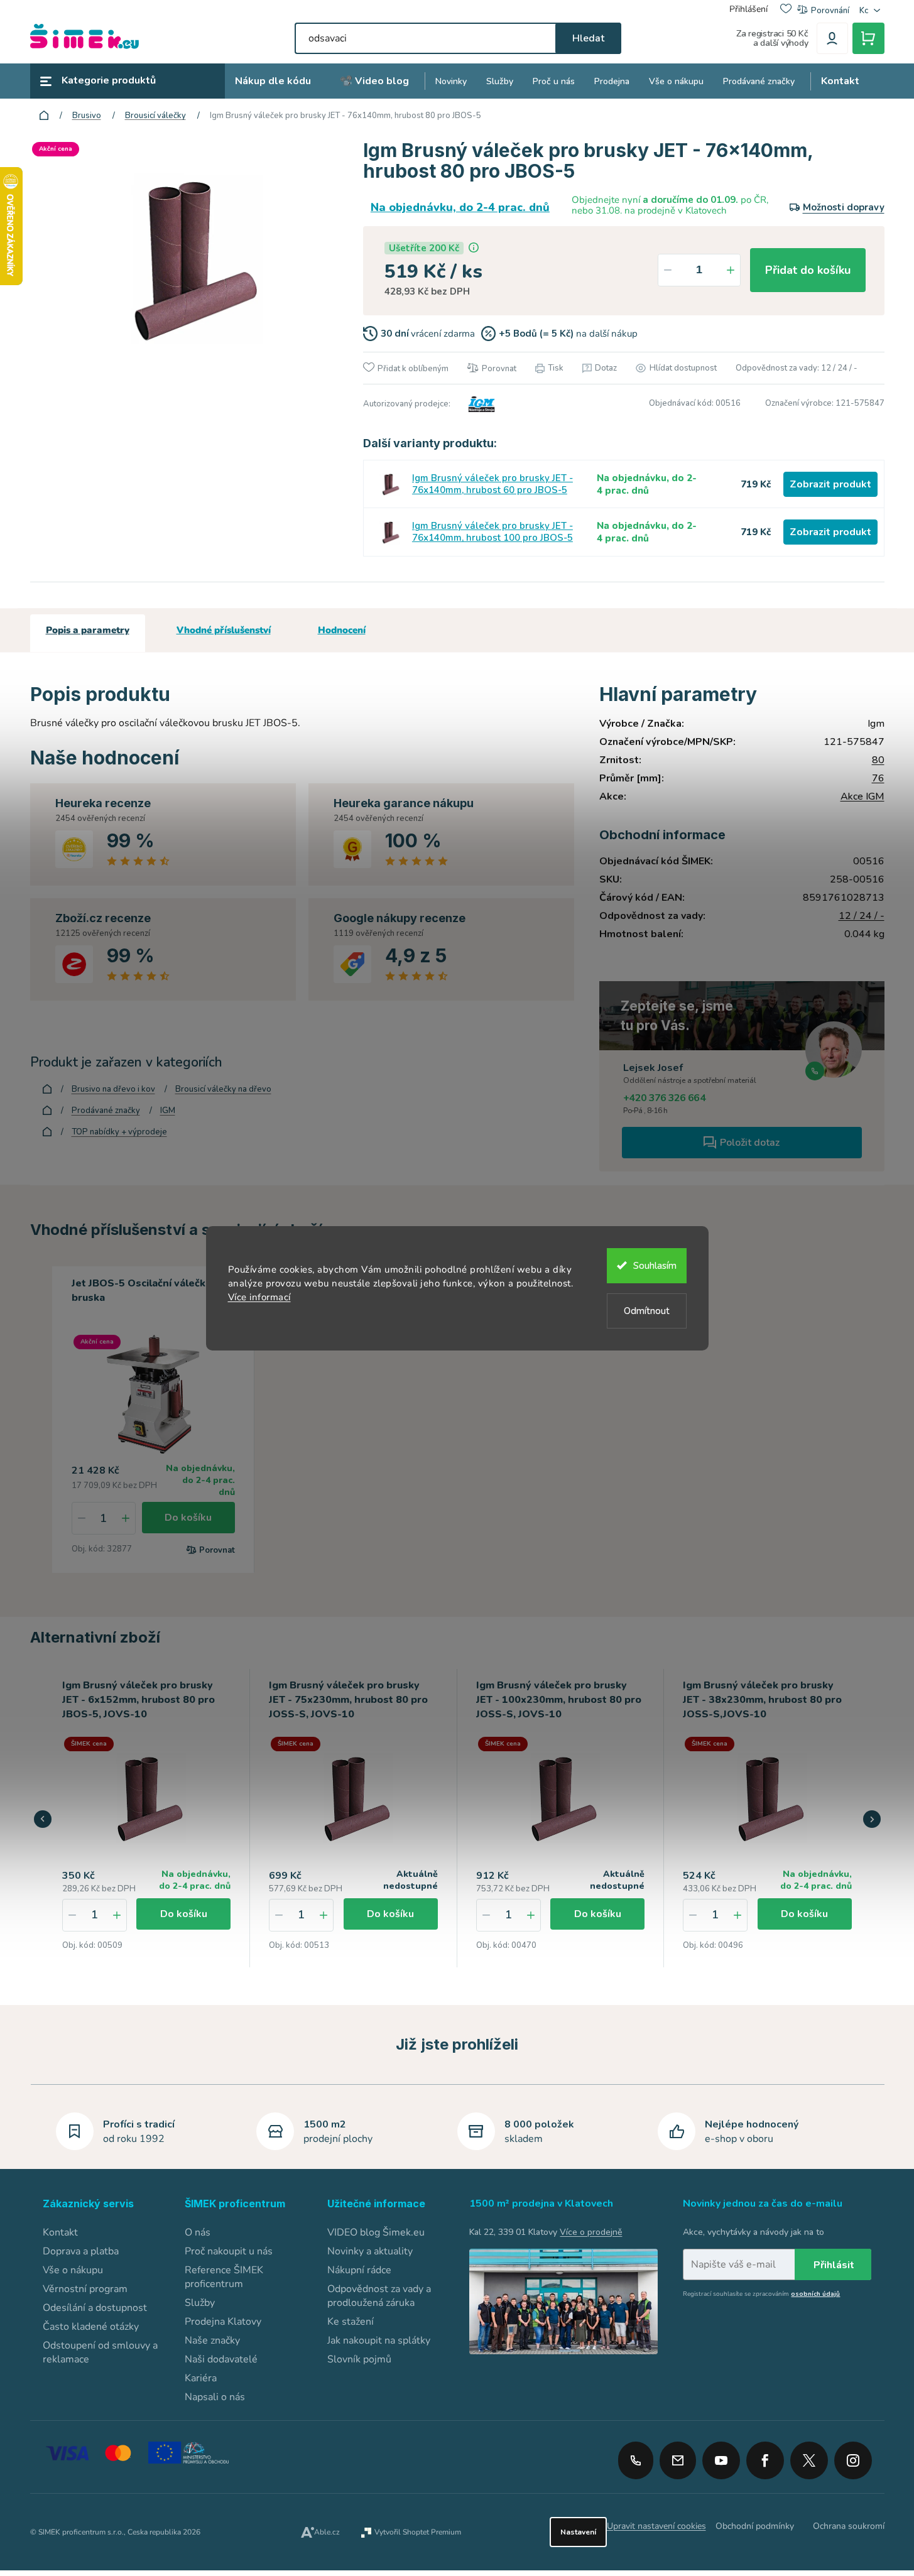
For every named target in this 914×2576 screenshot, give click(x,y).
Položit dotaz (750, 1143)
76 (878, 778)
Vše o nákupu (73, 2270)
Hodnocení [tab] (342, 630)
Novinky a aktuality (370, 2251)
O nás (198, 2232)
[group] (147, 1818)
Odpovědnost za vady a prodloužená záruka (379, 2296)
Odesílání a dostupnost (95, 2308)
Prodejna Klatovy (223, 2322)
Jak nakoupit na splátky (379, 2340)
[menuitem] (273, 81)
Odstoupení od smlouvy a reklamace (100, 2352)
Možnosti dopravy (844, 207)
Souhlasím (655, 1266)
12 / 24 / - (862, 916)
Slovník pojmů (359, 2359)
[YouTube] (721, 2456)
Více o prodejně (591, 2232)
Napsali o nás (215, 2397)
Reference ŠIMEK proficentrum (224, 2277)
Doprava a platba (81, 2251)
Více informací (259, 1297)
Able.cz (327, 2532)
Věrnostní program (85, 2289)
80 (878, 760)
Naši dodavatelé (221, 2359)
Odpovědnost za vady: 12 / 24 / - (797, 368)
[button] (117, 1915)
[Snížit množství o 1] (668, 270)
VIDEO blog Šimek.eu (376, 2232)
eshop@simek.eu (678, 2460)
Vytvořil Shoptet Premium (418, 2532)
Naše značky (212, 2340)
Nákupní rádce (359, 2270)
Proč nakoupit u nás (229, 2251)
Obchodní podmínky (755, 2526)
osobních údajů (815, 2294)
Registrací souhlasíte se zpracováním (761, 2294)
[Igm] (480, 404)
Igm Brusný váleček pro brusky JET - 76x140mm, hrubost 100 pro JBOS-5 (492, 532)
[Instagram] (853, 2456)
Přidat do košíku (808, 270)
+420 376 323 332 (636, 2460)
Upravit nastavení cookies (656, 2526)
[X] (809, 2460)
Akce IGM (862, 796)
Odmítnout (647, 1311)
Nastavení (578, 2532)
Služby (200, 2303)
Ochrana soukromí (849, 2526)
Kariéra (201, 2378)
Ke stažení (351, 2322)
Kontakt (60, 2232)
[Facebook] (765, 2456)
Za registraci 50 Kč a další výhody (772, 38)
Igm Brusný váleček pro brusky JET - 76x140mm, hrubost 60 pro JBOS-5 (492, 484)
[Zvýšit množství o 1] (731, 270)
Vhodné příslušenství (224, 630)
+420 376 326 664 (664, 1098)
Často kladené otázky (91, 2327)
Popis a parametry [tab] (88, 630)
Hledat (588, 38)
